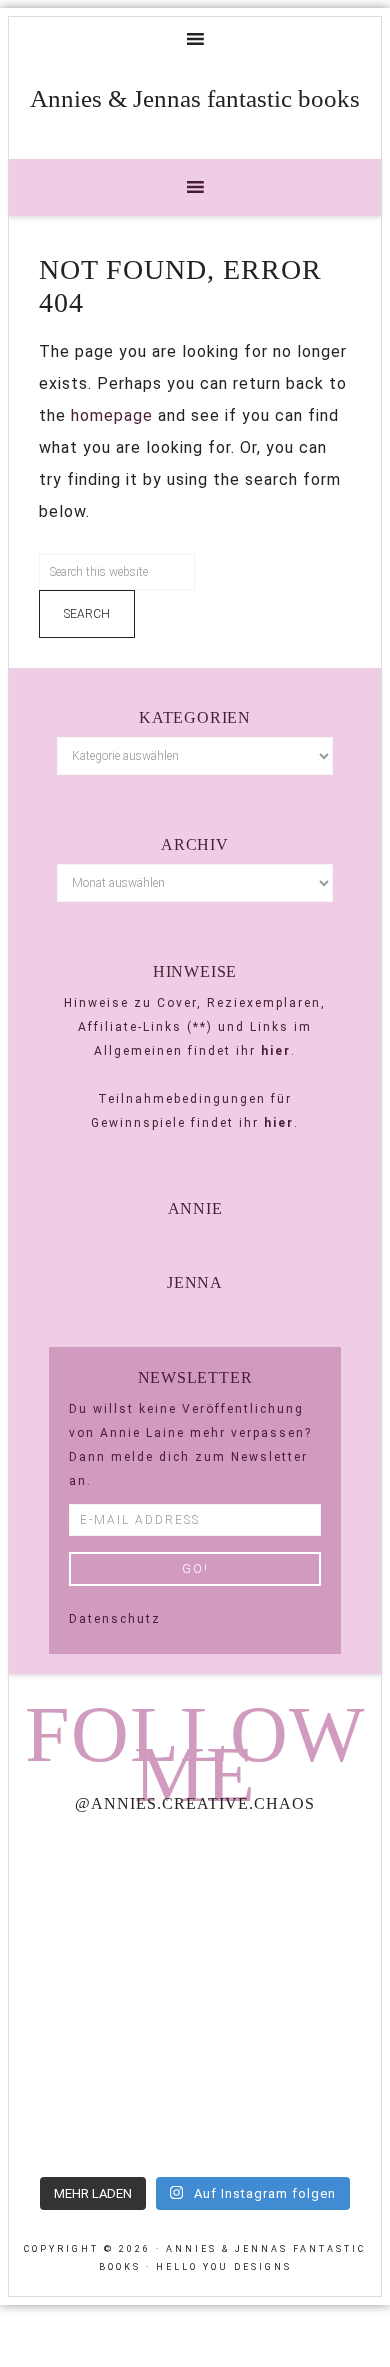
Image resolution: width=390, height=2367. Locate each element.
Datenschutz (115, 1619)
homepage (112, 415)
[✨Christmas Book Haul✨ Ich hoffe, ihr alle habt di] (99, 2108)
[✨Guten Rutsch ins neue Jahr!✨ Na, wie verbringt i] (99, 1997)
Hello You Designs (224, 2267)
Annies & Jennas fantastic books (195, 98)
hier (276, 1051)
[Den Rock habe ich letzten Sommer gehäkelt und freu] (99, 1886)
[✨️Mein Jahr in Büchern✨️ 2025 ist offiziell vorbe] (290, 1886)
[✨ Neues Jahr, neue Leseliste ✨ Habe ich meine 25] (290, 1997)
